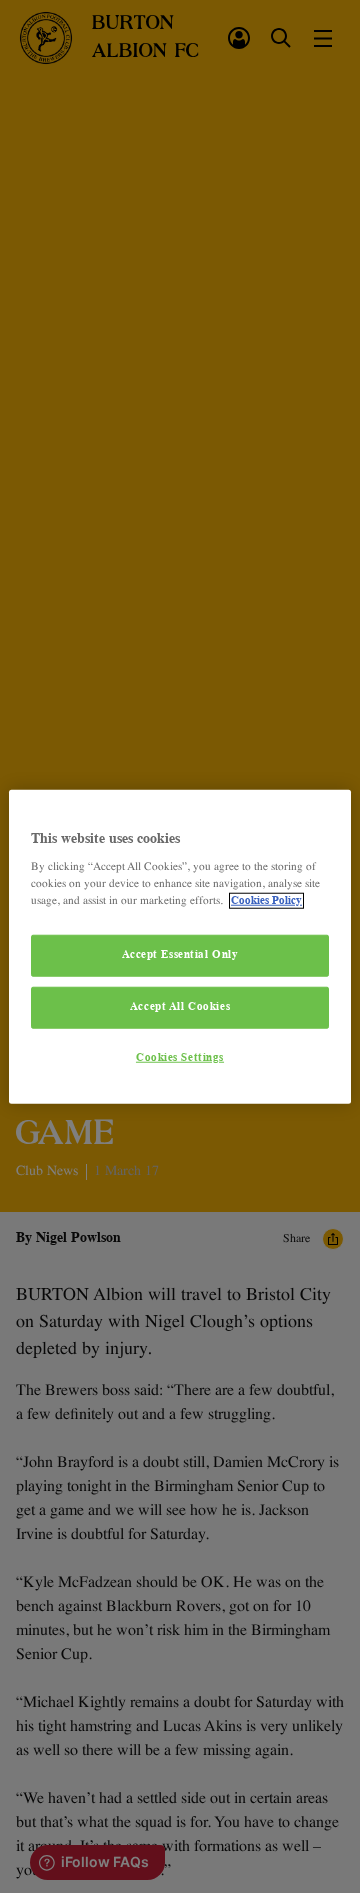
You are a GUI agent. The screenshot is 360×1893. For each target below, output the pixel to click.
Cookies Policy (266, 901)
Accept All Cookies (180, 1007)
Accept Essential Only (180, 955)
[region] (180, 946)
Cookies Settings (180, 1058)
